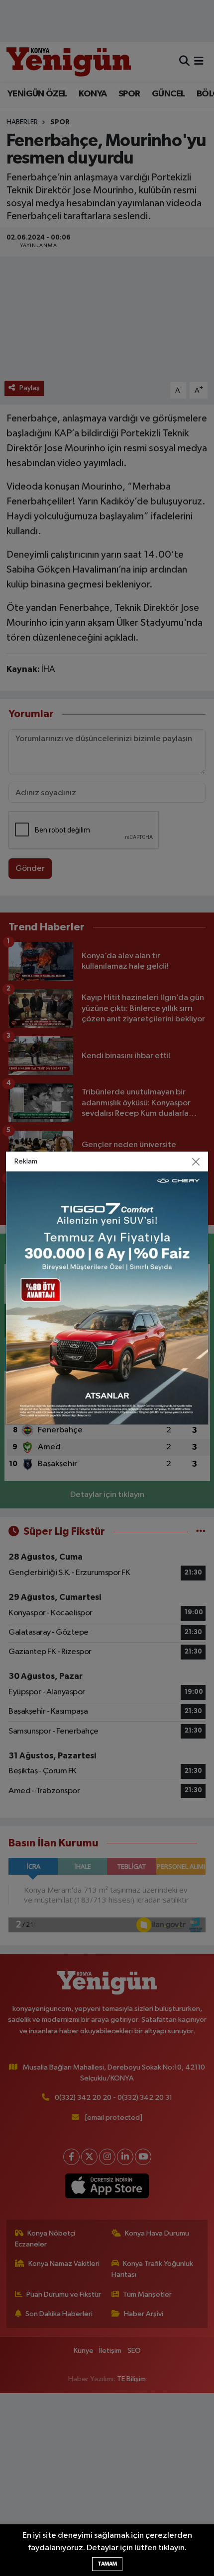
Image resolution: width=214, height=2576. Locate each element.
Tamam (107, 2564)
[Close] (196, 1162)
